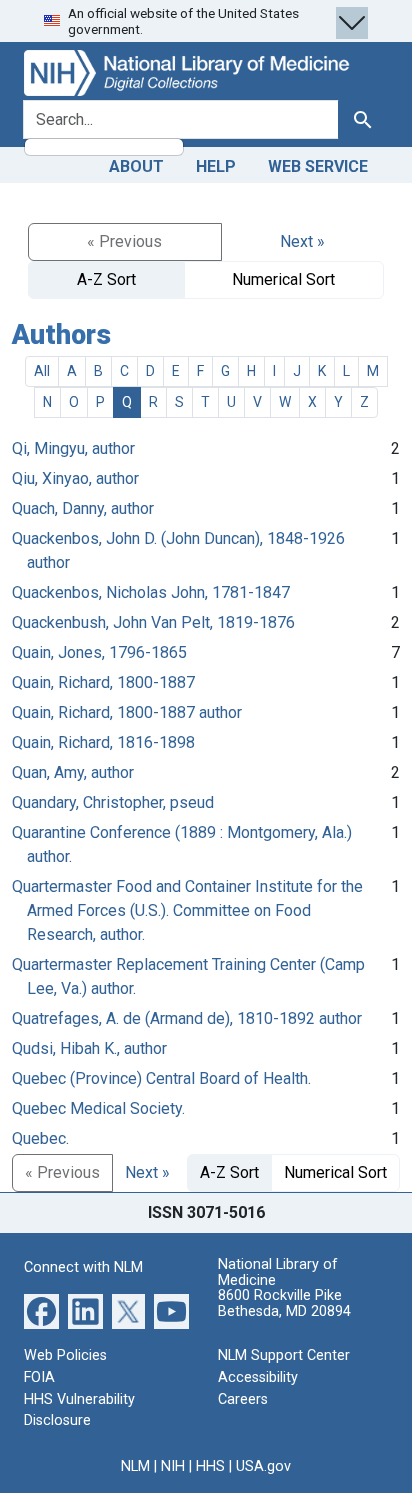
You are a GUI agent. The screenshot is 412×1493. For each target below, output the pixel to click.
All (42, 371)
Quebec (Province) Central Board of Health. (161, 1078)
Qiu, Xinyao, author (75, 478)
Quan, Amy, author (73, 772)
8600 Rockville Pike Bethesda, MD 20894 (284, 1303)
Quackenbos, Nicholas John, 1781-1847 (151, 592)
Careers (243, 1399)
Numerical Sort (283, 279)
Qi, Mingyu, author (73, 448)
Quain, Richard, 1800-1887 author (127, 712)
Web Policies (65, 1355)
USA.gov (263, 1466)
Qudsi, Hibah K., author (89, 1048)
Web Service (318, 166)
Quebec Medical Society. (98, 1108)
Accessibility (258, 1377)
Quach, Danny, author (83, 508)
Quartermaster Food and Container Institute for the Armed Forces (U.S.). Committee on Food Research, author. (187, 910)
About (136, 166)
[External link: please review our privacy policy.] (41, 1310)
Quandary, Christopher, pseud (113, 802)
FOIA (39, 1377)
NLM (135, 1466)
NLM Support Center (284, 1355)
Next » (302, 241)
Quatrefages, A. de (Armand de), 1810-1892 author (187, 1018)
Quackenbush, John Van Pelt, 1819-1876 (153, 622)
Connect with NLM (83, 1267)
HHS (210, 1466)
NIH (173, 1466)
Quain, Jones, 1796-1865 (99, 652)
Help (216, 166)
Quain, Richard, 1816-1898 (103, 742)
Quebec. (40, 1138)
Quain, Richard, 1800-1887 (103, 682)
